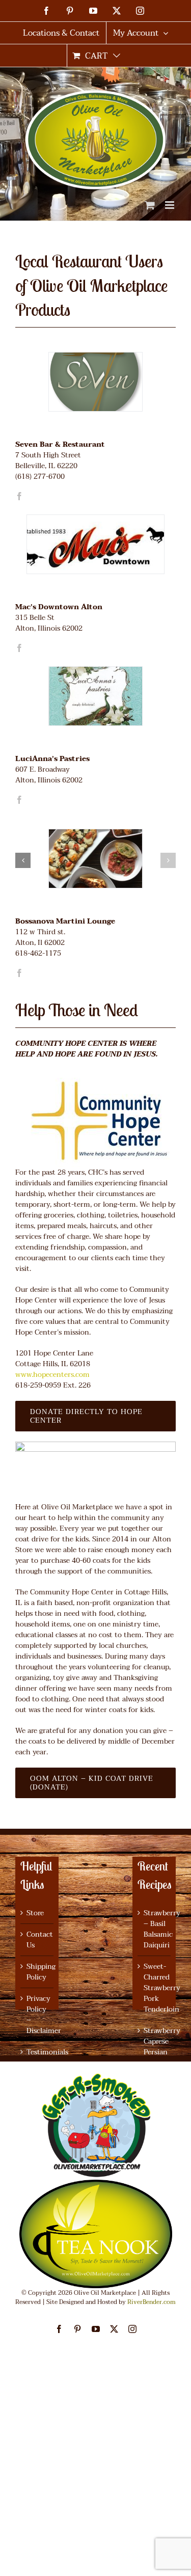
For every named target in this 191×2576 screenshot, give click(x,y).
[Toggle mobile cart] (150, 205)
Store (35, 1913)
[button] (168, 860)
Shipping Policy (37, 1972)
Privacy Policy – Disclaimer (37, 2015)
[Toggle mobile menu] (170, 205)
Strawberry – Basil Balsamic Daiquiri (155, 1929)
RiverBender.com (152, 2302)
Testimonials (37, 2052)
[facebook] (19, 496)
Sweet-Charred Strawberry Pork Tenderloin (155, 1988)
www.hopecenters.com (52, 1375)
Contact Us (37, 1940)
